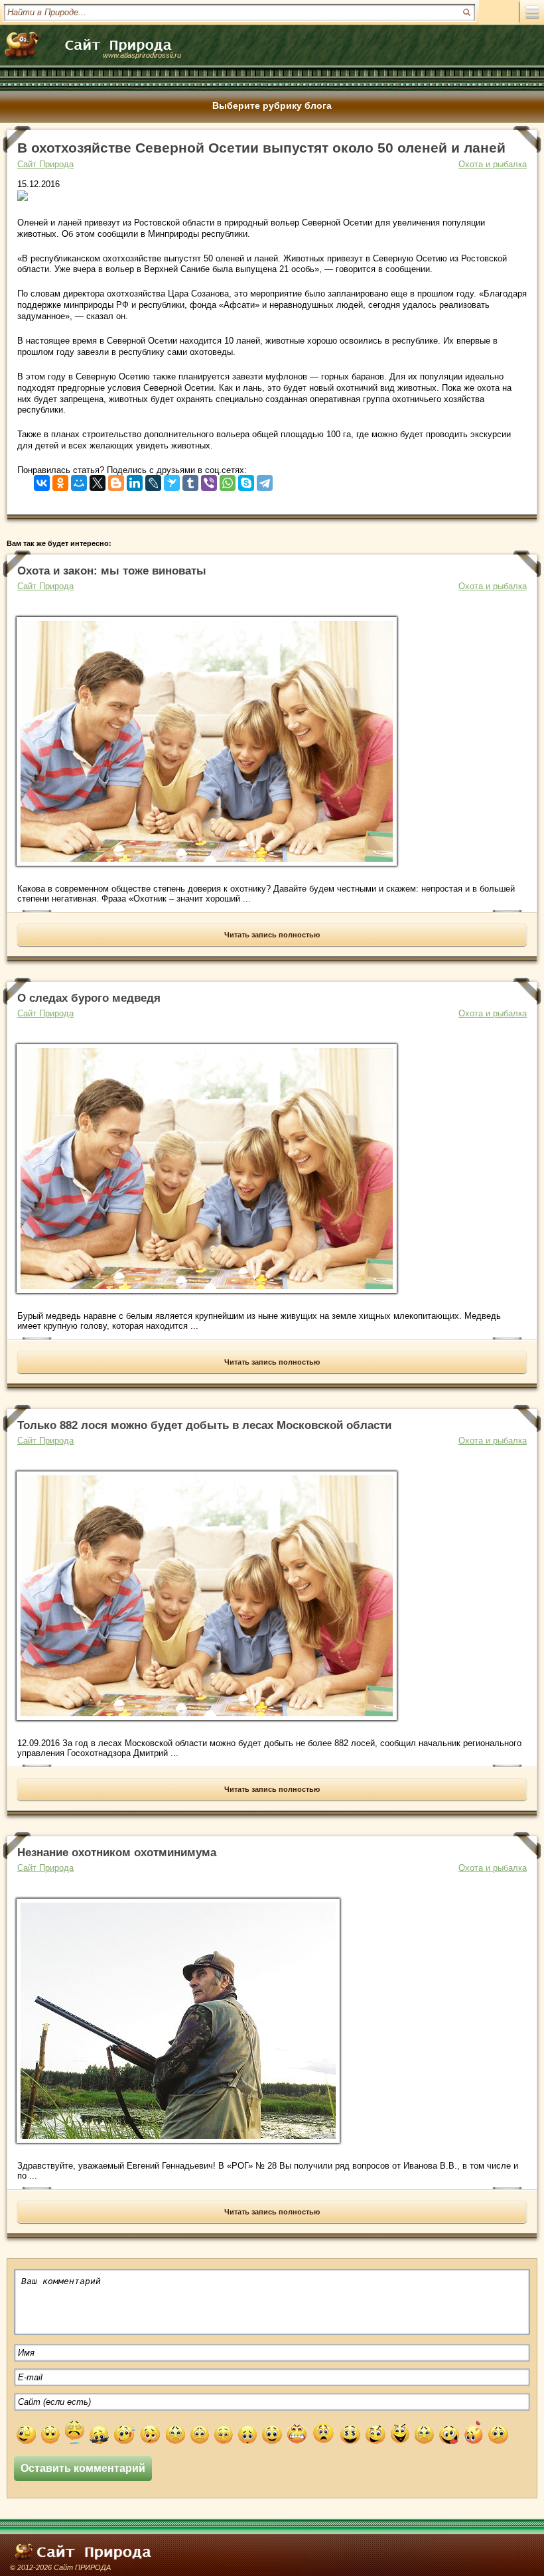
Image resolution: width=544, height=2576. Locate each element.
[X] (98, 480)
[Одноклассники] (60, 480)
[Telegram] (265, 480)
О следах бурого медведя (89, 998)
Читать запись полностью (272, 935)
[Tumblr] (190, 480)
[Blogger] (116, 480)
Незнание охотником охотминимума (117, 1853)
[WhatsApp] (228, 480)
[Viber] (209, 480)
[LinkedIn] (135, 480)
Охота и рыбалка (493, 164)
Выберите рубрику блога (272, 105)
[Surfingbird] (172, 480)
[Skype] (246, 480)
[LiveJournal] (153, 480)
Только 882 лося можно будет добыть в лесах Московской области (204, 1425)
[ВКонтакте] (42, 480)
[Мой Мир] (79, 480)
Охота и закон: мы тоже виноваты (112, 571)
